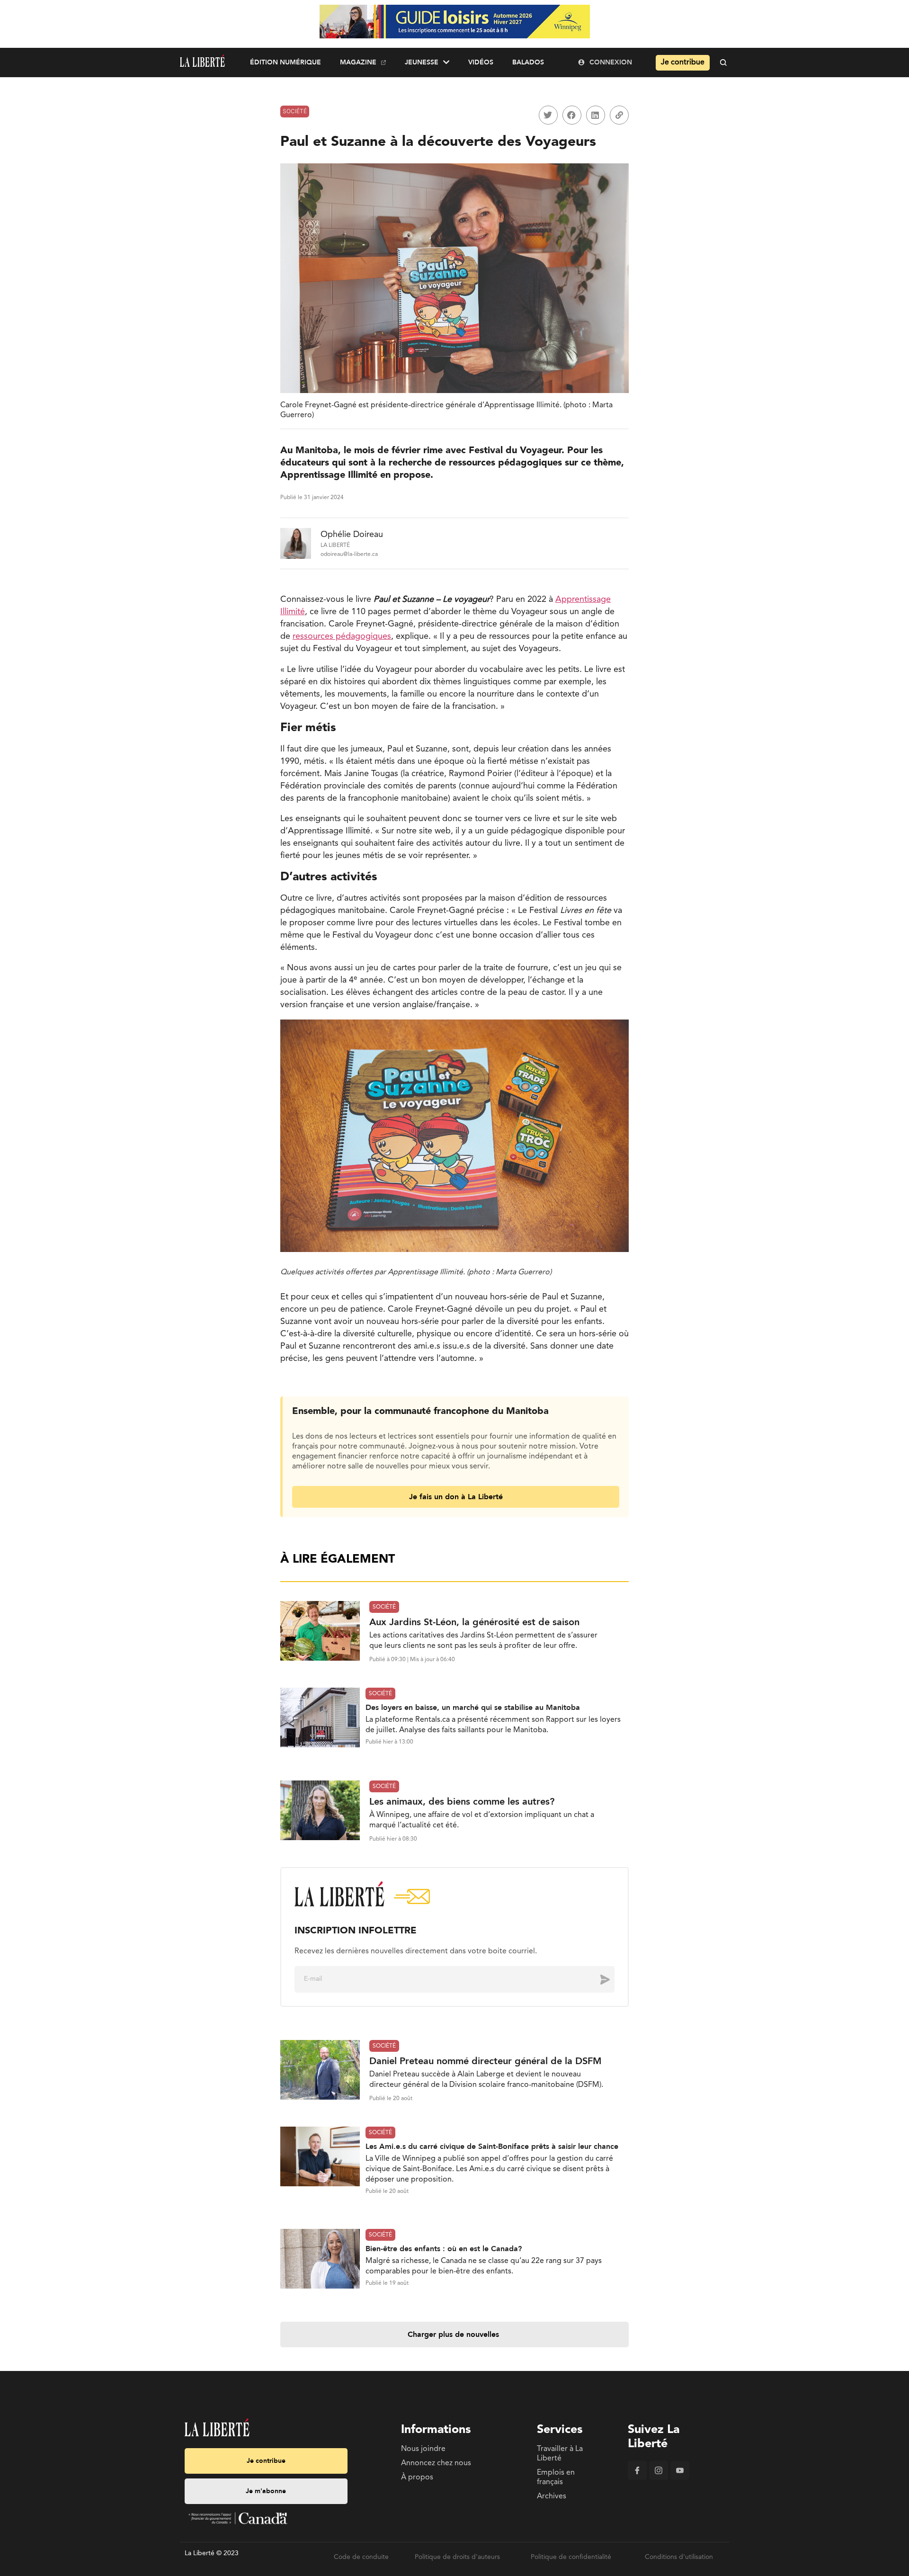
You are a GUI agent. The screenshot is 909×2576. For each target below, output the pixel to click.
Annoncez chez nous (436, 2463)
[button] (548, 115)
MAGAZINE (358, 62)
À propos (417, 2478)
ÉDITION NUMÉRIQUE (285, 62)
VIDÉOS (481, 62)
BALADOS (528, 62)
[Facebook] (637, 2478)
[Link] (619, 115)
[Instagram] (659, 2478)
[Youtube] (680, 2478)
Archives (552, 2496)
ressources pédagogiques (342, 636)
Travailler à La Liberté (560, 2454)
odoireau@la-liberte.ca (349, 555)
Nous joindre (423, 2449)
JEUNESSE (422, 62)
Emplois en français (556, 2478)
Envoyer (598, 1979)
